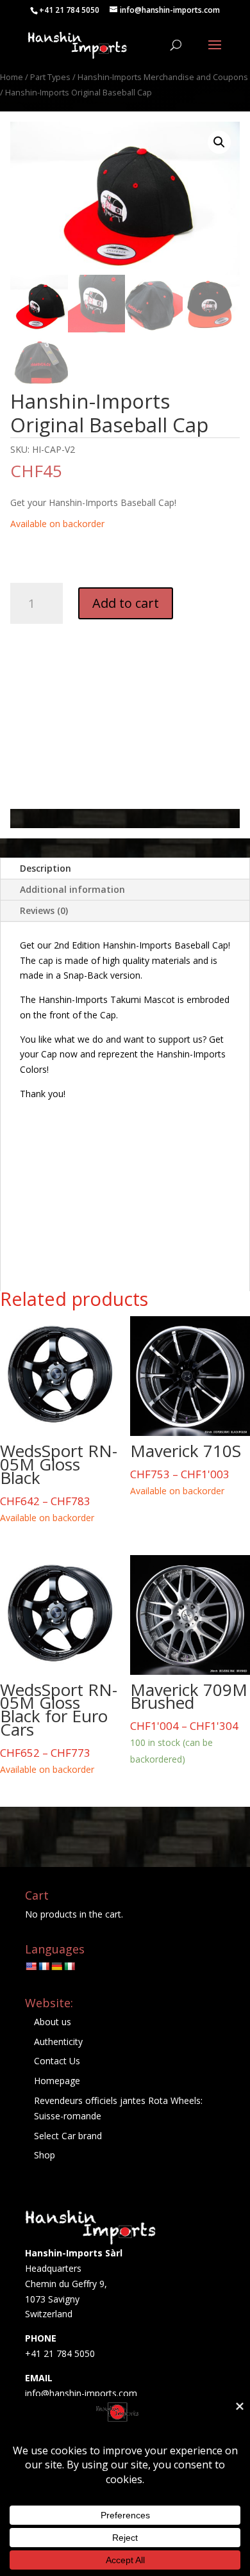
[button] (219, 142)
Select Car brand (68, 2136)
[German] (56, 1966)
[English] (31, 1966)
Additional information (72, 889)
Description (46, 868)
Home (12, 77)
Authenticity (58, 2042)
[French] (44, 1966)
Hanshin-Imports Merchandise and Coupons (163, 77)
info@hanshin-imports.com (81, 2393)
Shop (45, 2155)
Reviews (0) (44, 910)
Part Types (50, 77)
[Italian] (69, 1966)
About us (53, 2022)
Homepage (57, 2081)
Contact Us (57, 2061)
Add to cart (126, 603)
